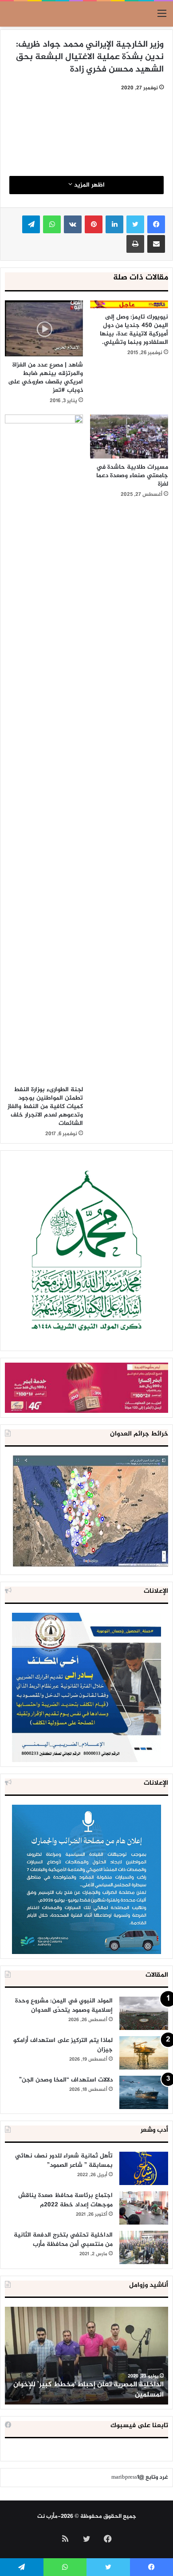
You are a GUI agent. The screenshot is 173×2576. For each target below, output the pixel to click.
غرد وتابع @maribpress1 (140, 2477)
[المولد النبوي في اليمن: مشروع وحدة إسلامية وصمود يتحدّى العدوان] (144, 2013)
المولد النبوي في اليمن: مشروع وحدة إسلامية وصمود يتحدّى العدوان (64, 2006)
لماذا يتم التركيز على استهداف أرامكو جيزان (63, 2045)
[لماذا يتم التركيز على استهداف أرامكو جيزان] (144, 2053)
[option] (86, 2356)
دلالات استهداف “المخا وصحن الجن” (66, 2080)
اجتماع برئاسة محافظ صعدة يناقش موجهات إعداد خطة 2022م (65, 2200)
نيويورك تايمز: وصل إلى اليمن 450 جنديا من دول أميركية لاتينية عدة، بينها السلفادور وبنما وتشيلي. (134, 330)
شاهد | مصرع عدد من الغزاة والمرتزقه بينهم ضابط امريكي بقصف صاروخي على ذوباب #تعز (45, 378)
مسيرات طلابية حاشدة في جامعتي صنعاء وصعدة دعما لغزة (132, 476)
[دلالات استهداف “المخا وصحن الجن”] (144, 2092)
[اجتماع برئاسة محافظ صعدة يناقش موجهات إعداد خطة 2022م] (144, 2208)
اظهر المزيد (88, 185)
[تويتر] (135, 224)
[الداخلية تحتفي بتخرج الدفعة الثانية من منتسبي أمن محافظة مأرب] (144, 2247)
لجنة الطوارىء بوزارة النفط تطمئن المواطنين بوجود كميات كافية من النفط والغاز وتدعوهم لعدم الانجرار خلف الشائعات (45, 1107)
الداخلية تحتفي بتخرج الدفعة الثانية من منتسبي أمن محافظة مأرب (63, 2240)
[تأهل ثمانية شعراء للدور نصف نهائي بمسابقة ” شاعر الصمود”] (144, 2168)
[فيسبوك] (156, 224)
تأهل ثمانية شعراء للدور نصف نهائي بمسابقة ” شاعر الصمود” (64, 2161)
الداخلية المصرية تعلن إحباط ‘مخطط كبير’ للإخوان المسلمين (88, 2390)
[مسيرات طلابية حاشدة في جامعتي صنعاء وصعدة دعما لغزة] (129, 437)
